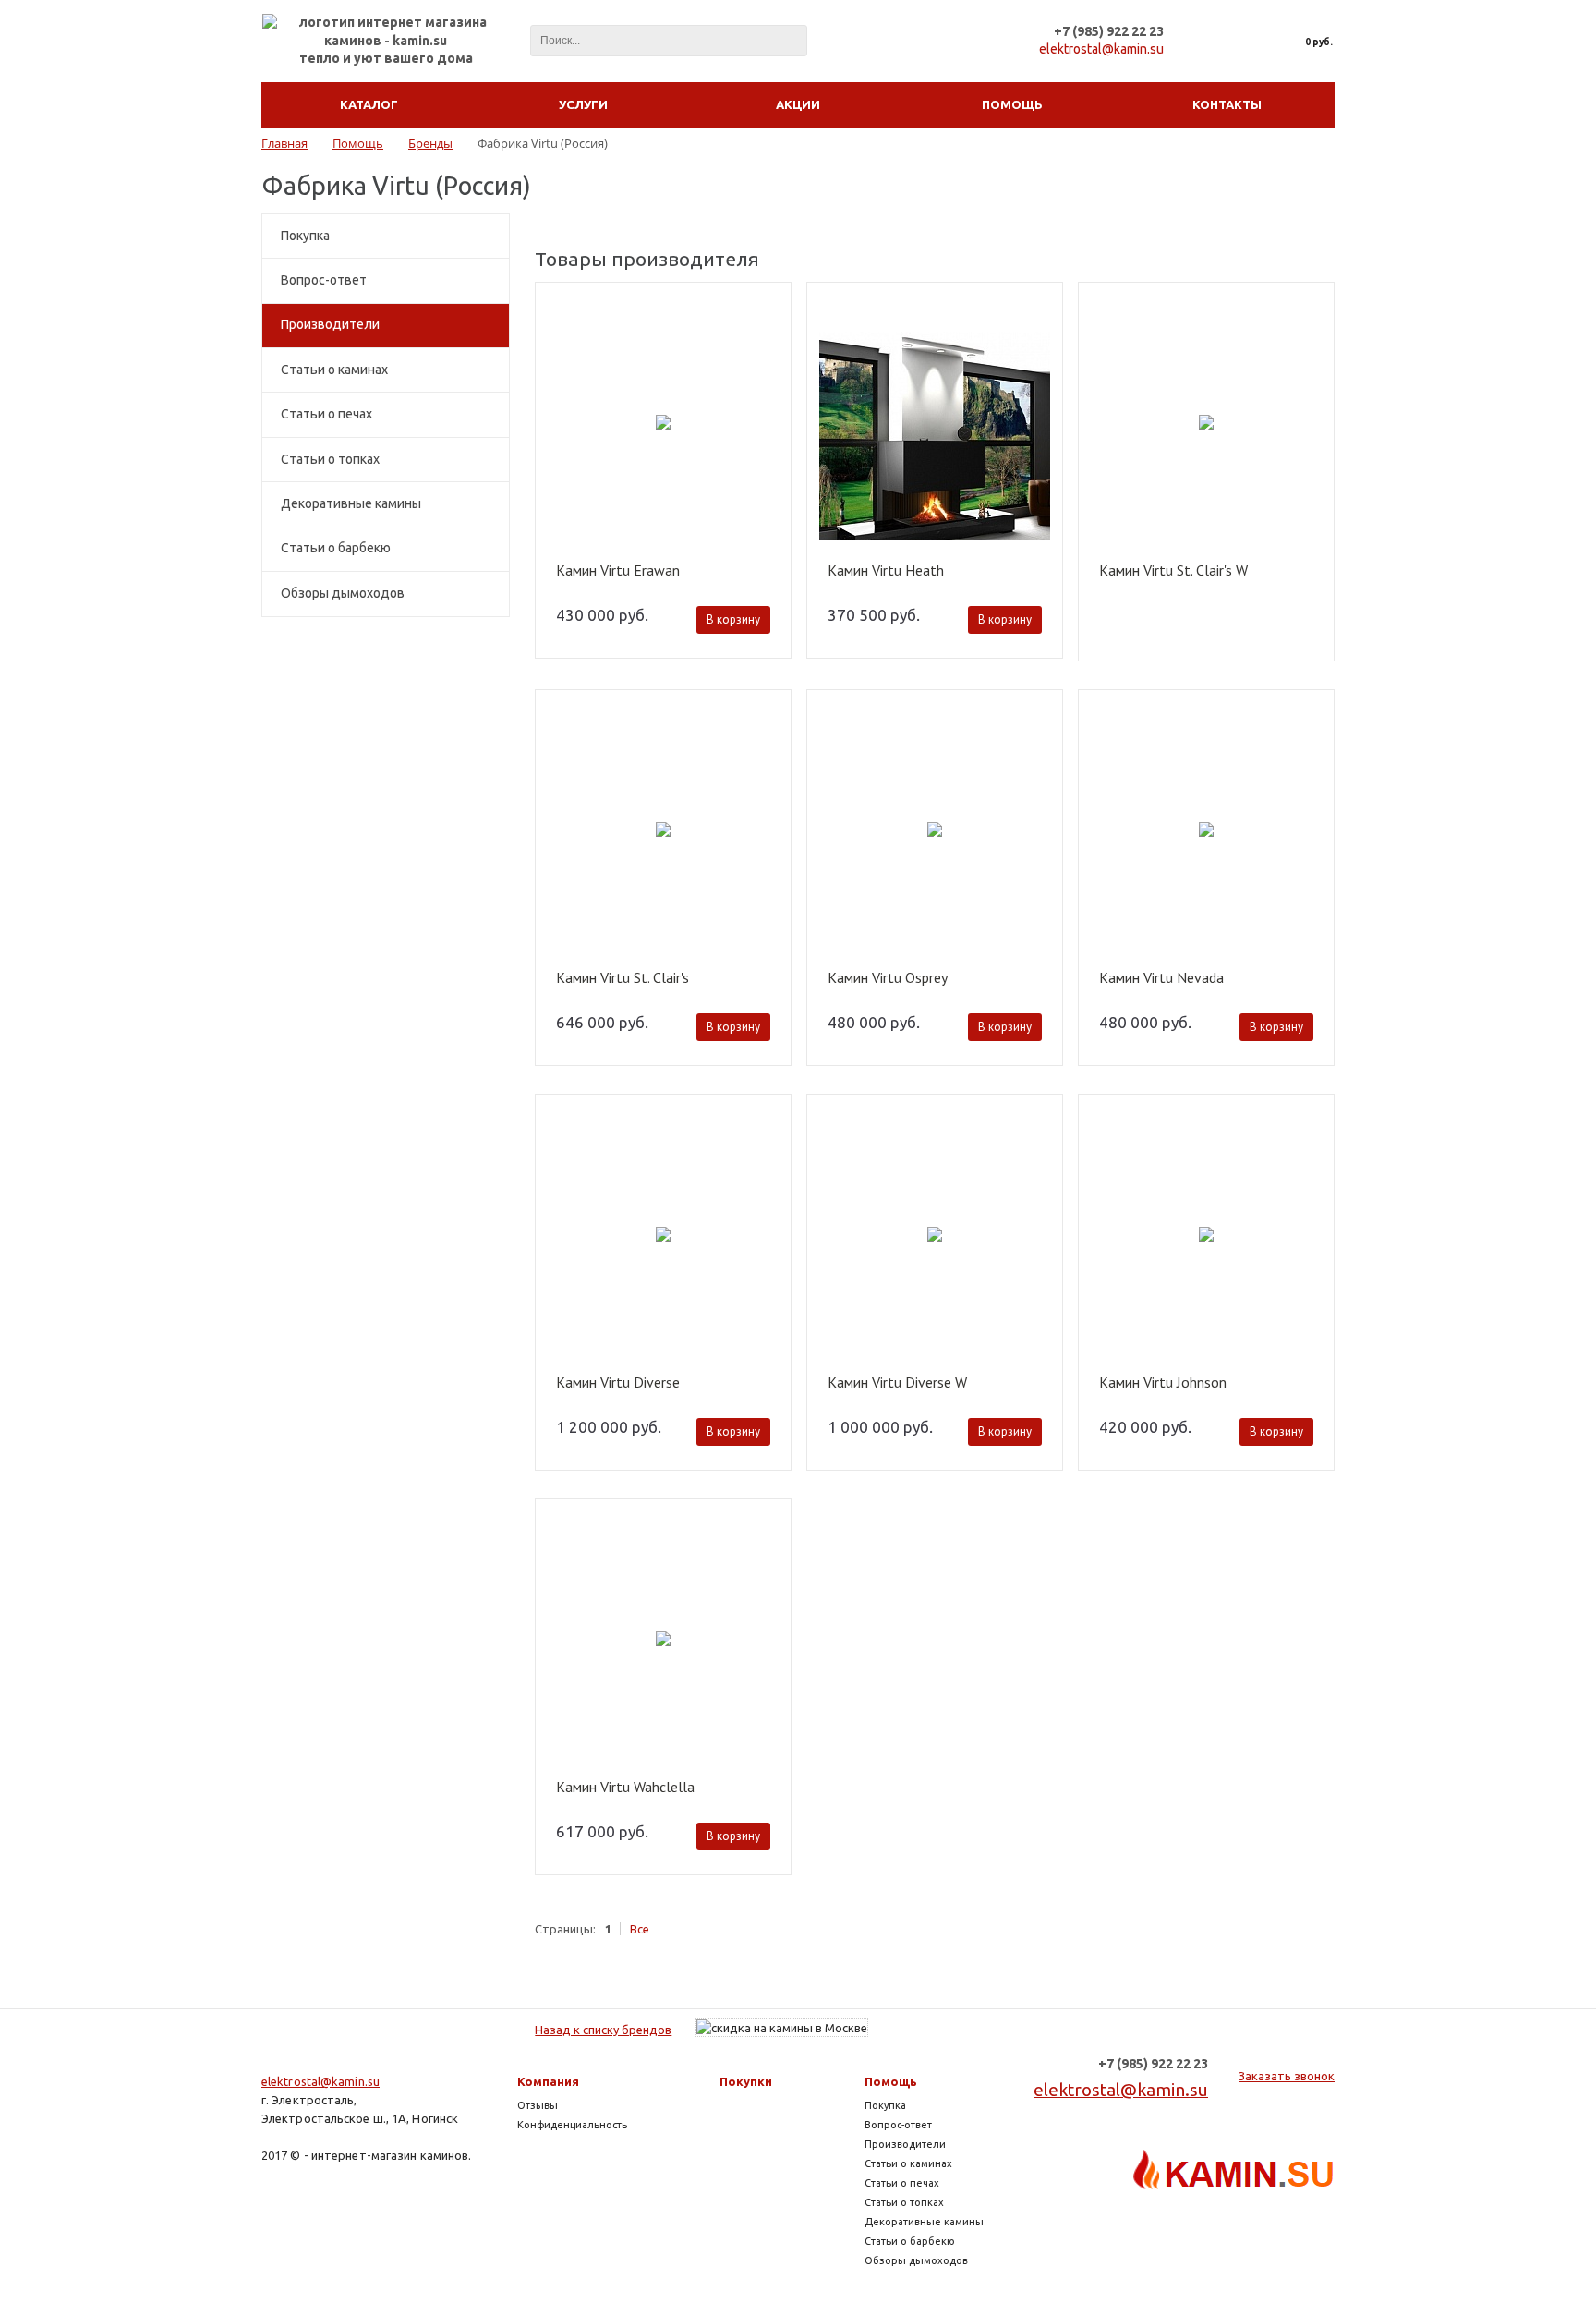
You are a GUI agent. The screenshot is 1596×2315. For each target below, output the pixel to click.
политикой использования (1315, 2206)
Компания (548, 2081)
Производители (330, 324)
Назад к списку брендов (603, 2030)
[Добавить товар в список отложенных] (768, 309)
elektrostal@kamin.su (1101, 49)
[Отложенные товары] (1248, 42)
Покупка (305, 236)
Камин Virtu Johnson (1163, 1383)
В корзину (733, 619)
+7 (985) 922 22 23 (1109, 31)
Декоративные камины (351, 503)
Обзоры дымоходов (343, 593)
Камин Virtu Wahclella (625, 1788)
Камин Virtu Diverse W (897, 1383)
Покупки (746, 2081)
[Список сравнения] (1208, 42)
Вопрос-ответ (324, 280)
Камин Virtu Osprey (888, 978)
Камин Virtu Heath (886, 571)
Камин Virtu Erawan (618, 571)
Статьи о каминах (334, 370)
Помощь (891, 2081)
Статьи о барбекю (336, 548)
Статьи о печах (326, 414)
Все (640, 1929)
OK (1302, 2265)
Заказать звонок (1287, 2076)
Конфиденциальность (572, 2125)
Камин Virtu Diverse (618, 1383)
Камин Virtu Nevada (1161, 978)
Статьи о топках (330, 459)
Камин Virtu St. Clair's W (1173, 571)
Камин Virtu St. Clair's (623, 978)
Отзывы (538, 2105)
